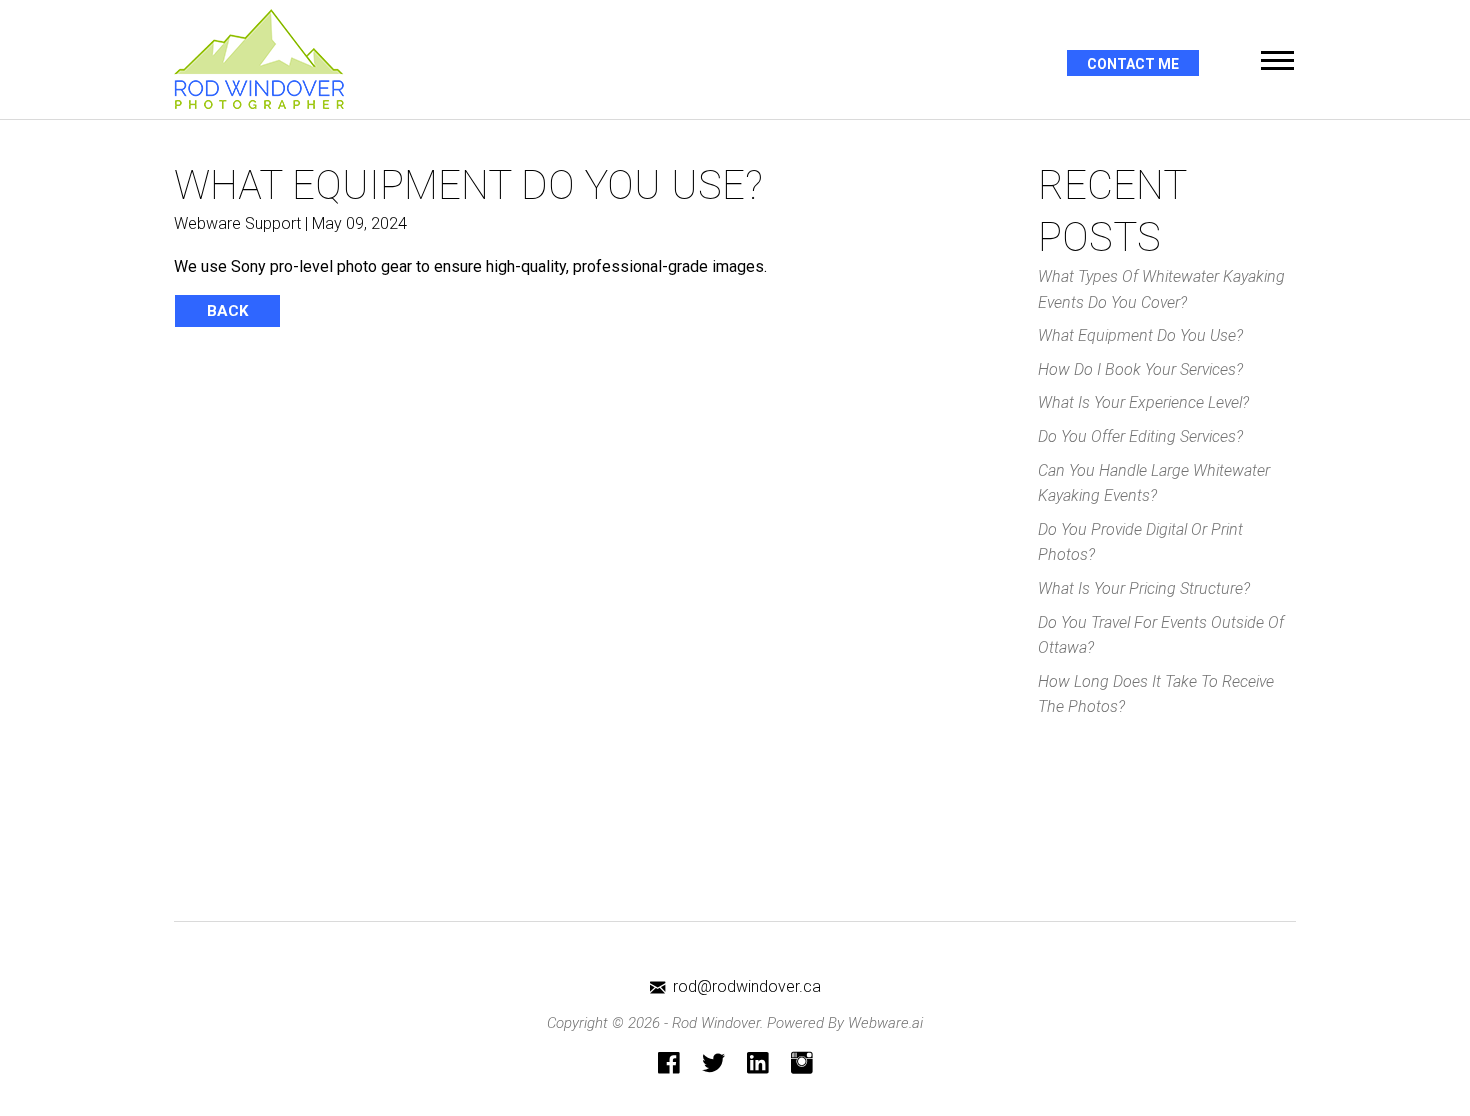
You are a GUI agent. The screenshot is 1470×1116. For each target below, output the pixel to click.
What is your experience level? (1143, 402)
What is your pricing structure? (1144, 588)
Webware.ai (885, 1023)
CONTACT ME (1133, 64)
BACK (227, 311)
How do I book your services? (1140, 369)
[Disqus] (591, 612)
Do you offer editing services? (1140, 436)
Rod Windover (716, 1023)
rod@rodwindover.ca (747, 986)
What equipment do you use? (1140, 335)
